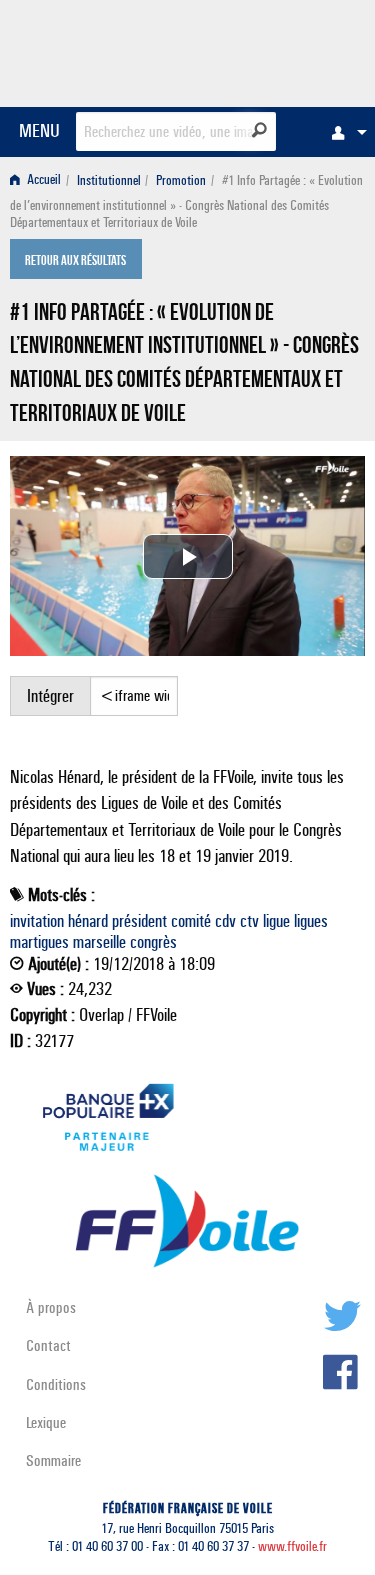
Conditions (56, 1384)
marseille (99, 942)
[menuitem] (344, 132)
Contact (48, 1345)
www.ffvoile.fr (292, 1546)
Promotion (181, 180)
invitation (37, 921)
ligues (311, 921)
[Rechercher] (259, 130)
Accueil (42, 180)
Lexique (46, 1422)
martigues (39, 942)
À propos (51, 1307)
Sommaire (53, 1460)
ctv (249, 921)
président (139, 921)
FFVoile (270, 50)
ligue (276, 921)
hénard (88, 921)
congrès (153, 942)
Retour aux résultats (75, 261)
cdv (225, 921)
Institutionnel (109, 180)
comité (191, 921)
